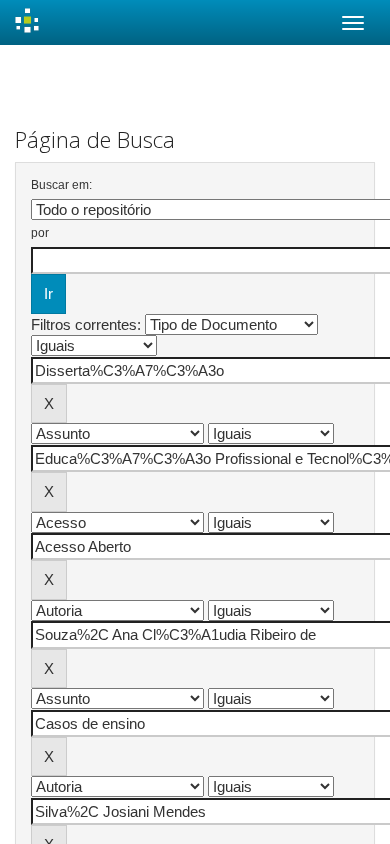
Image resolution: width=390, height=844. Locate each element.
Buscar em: (61, 185)
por (40, 233)
